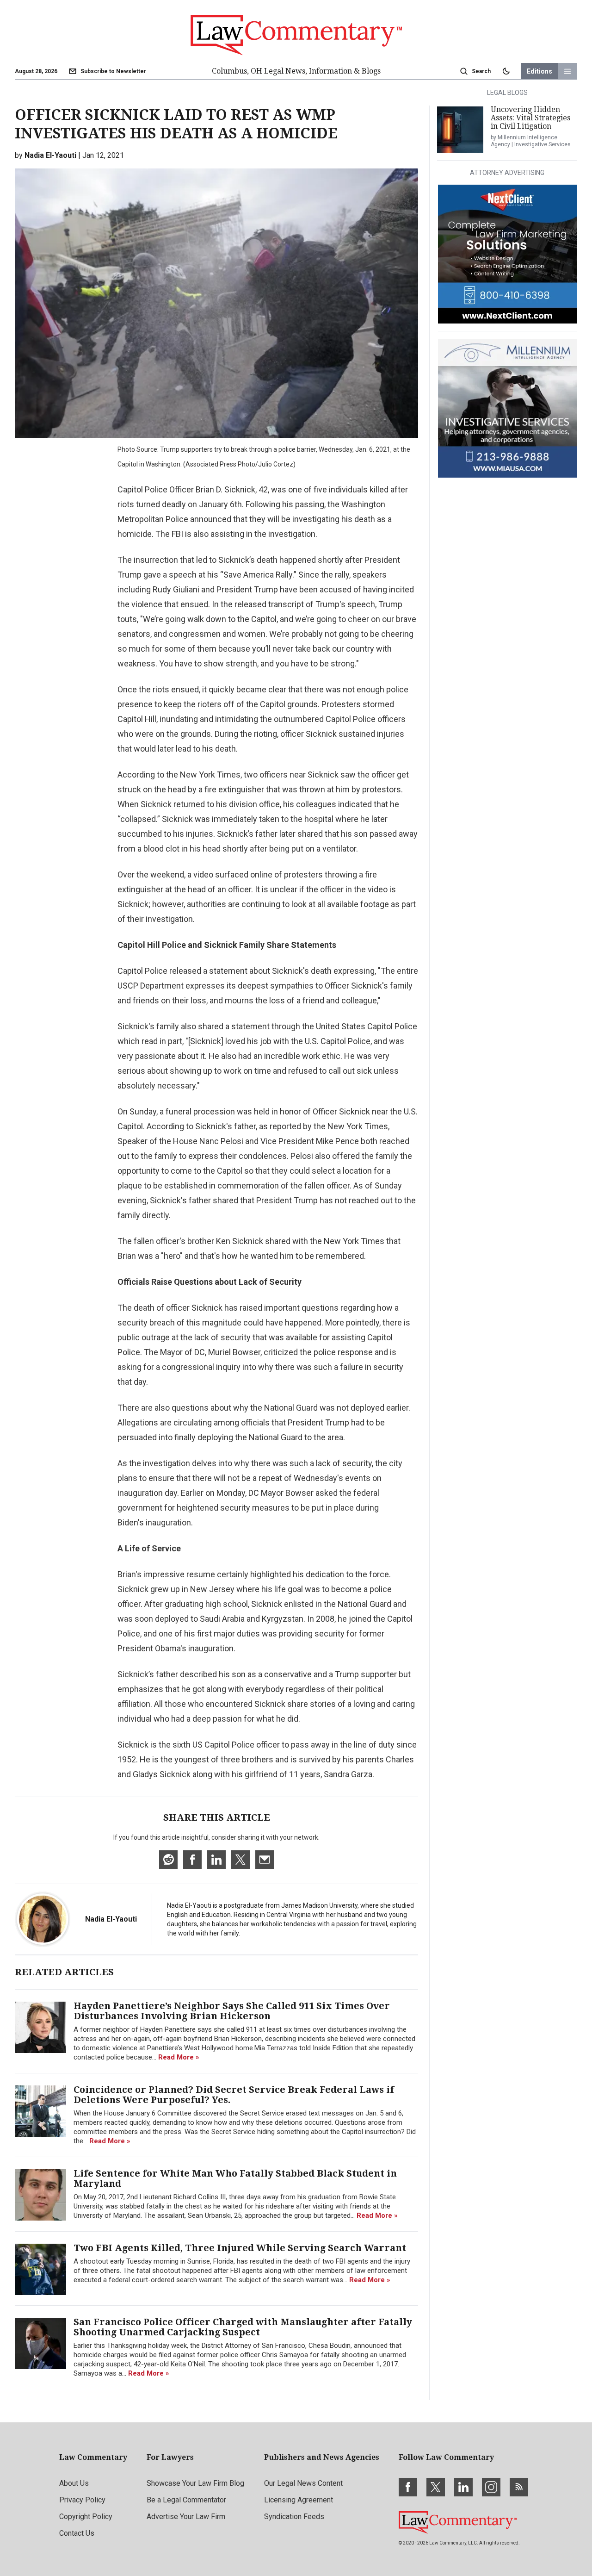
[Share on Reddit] (168, 1860)
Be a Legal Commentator (186, 2500)
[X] (436, 2487)
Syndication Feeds (294, 2517)
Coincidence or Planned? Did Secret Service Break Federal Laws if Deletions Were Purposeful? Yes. (234, 2095)
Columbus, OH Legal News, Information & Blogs (296, 71)
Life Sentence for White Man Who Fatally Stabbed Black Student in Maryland (235, 2178)
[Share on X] (240, 1860)
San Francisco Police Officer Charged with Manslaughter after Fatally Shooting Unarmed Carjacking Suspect (243, 2327)
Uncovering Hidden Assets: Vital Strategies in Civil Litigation (530, 118)
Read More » (179, 2057)
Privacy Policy (82, 2500)
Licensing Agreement (299, 2500)
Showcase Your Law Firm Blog (195, 2483)
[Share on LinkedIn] (216, 1860)
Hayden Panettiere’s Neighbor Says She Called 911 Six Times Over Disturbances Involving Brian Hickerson (232, 2011)
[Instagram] (491, 2487)
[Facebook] (408, 2487)
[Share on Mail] (265, 1860)
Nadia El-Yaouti (111, 1919)
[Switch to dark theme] (506, 71)
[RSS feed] (519, 2487)
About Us (74, 2483)
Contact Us (77, 2533)
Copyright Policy (86, 2517)
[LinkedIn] (463, 2487)
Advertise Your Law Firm (186, 2517)
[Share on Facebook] (192, 1860)
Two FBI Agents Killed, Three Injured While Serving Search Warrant (240, 2248)
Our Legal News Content (303, 2483)
